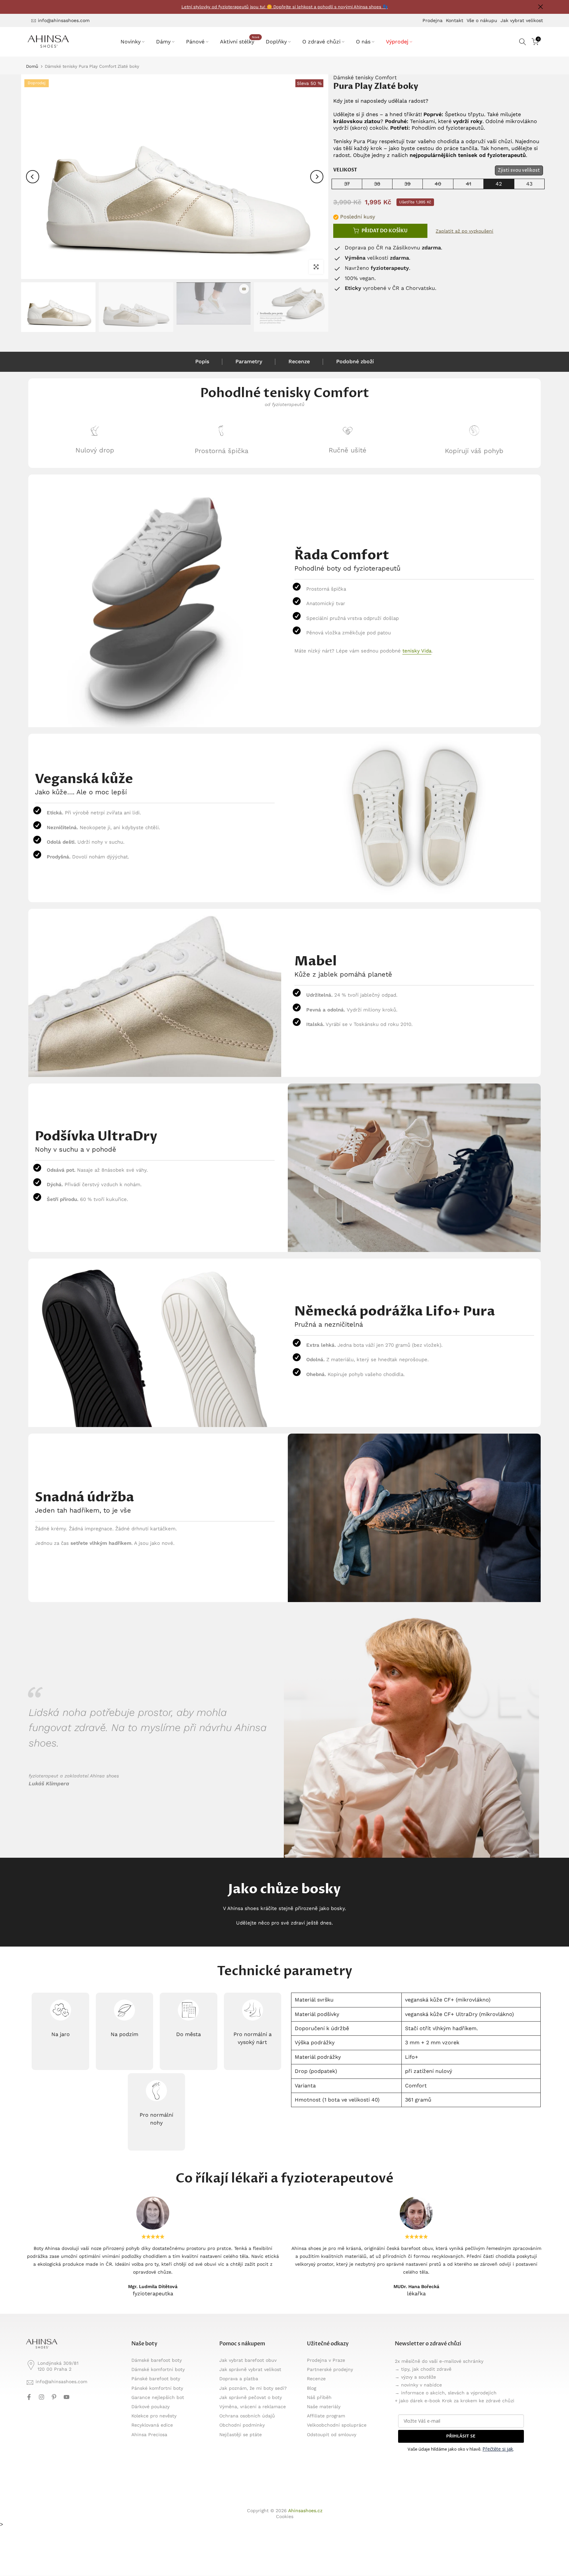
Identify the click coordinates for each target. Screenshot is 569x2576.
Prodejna (433, 20)
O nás (363, 42)
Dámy (163, 42)
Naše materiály (324, 2407)
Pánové (195, 42)
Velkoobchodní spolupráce (337, 2425)
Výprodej (397, 42)
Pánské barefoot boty (156, 2379)
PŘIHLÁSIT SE (461, 2436)
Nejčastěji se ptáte (241, 2435)
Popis (202, 361)
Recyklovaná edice (152, 2425)
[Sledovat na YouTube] (67, 2397)
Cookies (285, 2516)
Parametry (249, 361)
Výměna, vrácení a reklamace (253, 2407)
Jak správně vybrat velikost (250, 2369)
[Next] (317, 177)
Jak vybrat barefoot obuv (248, 2360)
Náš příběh (319, 2397)
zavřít (28, 7)
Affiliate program (326, 2416)
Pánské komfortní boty (157, 2388)
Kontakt (455, 20)
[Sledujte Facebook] (29, 2397)
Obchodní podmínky (242, 2425)
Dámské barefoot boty (157, 2360)
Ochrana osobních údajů (247, 2416)
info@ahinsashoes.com (64, 20)
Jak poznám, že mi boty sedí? (253, 2388)
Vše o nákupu (482, 20)
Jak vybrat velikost (522, 20)
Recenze (299, 361)
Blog (312, 2388)
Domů (32, 66)
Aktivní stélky (240, 41)
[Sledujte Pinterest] (54, 2397)
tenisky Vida (417, 651)
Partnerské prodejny (330, 2369)
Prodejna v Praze (326, 2360)
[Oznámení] (284, 7)
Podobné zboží (355, 361)
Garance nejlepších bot (158, 2397)
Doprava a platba (239, 2379)
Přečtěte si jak (498, 2449)
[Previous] (33, 177)
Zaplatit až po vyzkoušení (464, 231)
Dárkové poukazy (150, 2407)
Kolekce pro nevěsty (154, 2416)
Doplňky (276, 42)
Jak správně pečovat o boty (251, 2397)
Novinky (131, 42)
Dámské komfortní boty (158, 2369)
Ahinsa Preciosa (149, 2435)
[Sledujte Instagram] (41, 2397)
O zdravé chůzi (321, 42)
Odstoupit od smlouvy (332, 2435)
